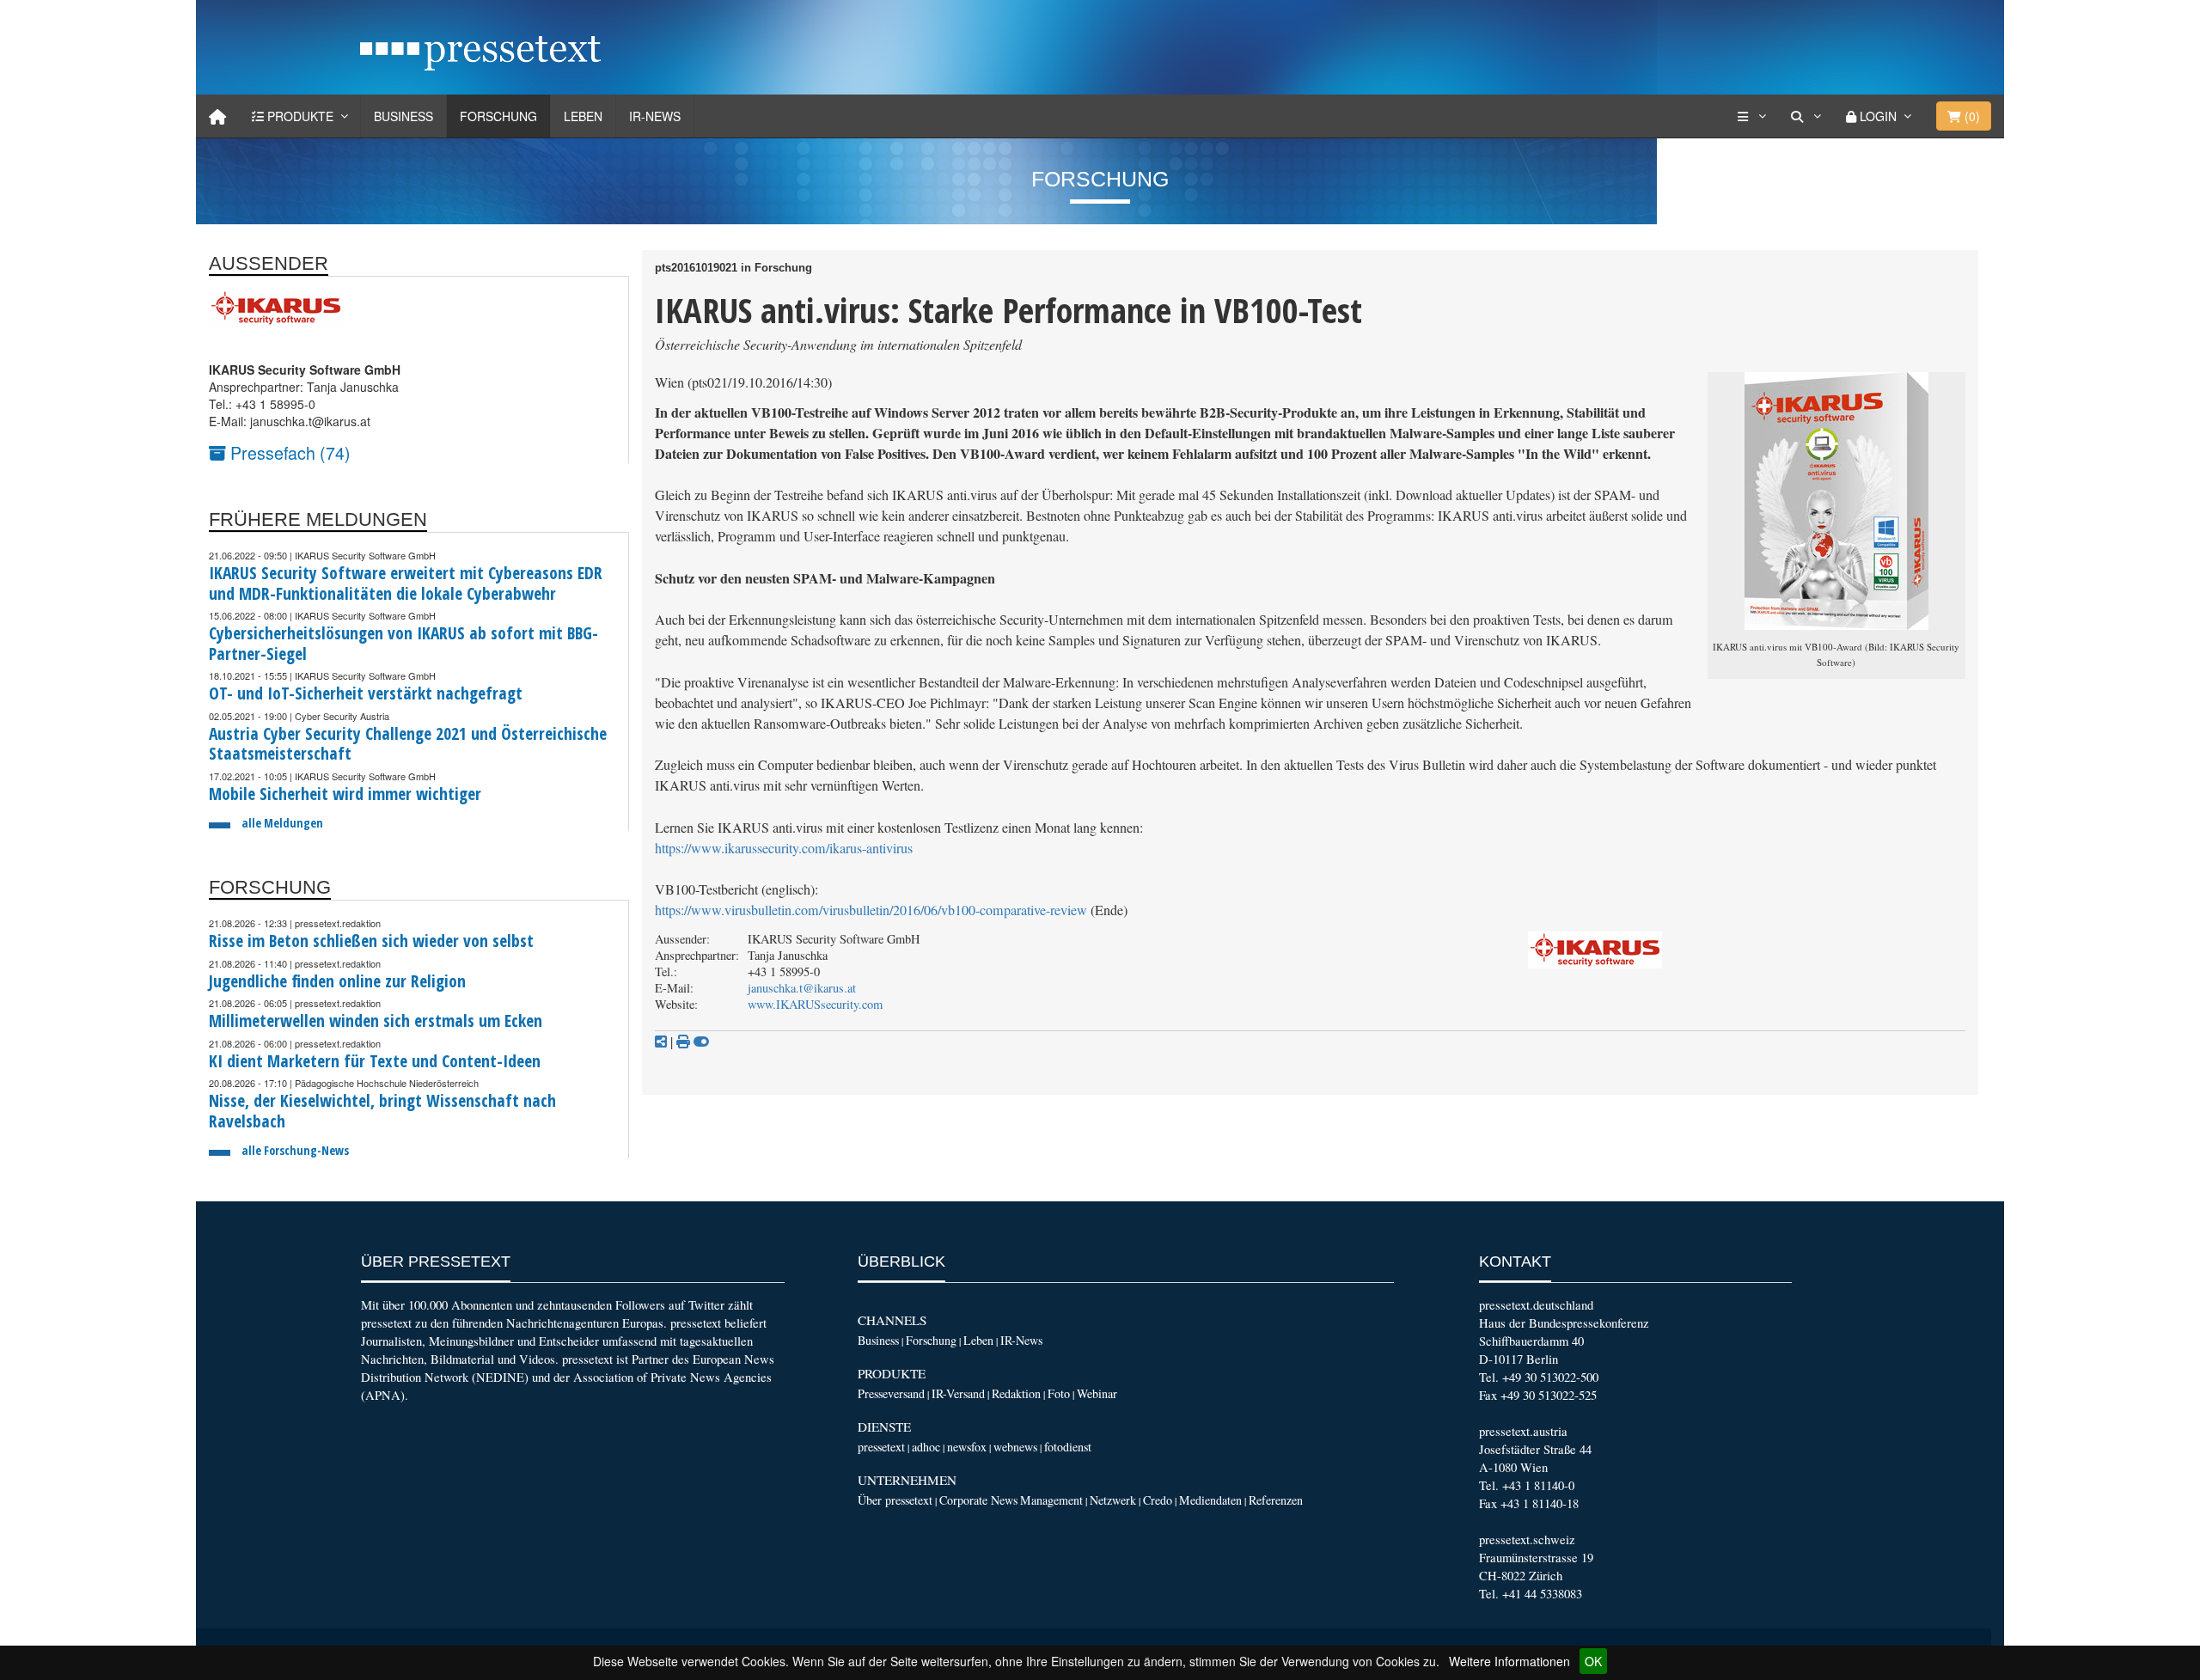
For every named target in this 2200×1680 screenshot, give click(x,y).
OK (1593, 1661)
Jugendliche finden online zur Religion (337, 981)
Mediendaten (1210, 1500)
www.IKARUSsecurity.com (815, 1004)
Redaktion (1016, 1393)
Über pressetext (895, 1500)
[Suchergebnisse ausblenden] (701, 1042)
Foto (1059, 1393)
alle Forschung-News (295, 1150)
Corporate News (978, 1500)
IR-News (655, 116)
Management (1051, 1500)
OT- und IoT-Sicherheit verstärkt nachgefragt (366, 693)
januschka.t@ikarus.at (802, 988)
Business (403, 116)
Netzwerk (1113, 1500)
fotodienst (1068, 1447)
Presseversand (891, 1393)
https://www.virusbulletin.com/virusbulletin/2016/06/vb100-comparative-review (871, 910)
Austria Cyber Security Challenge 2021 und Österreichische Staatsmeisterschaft (408, 744)
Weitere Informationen (1509, 1661)
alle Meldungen (282, 823)
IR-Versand (958, 1393)
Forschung (498, 116)
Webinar (1097, 1393)
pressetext (881, 1447)
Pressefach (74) (288, 452)
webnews (1015, 1447)
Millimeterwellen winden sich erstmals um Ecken (376, 1020)
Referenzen (1276, 1500)
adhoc (926, 1447)
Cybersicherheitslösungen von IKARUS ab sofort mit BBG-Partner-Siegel (403, 643)
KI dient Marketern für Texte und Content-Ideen (375, 1061)
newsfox (967, 1447)
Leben (583, 116)
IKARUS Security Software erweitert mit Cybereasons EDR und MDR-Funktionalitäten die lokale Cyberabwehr (406, 583)
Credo (1158, 1500)
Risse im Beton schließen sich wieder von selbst (371, 941)
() (1971, 116)
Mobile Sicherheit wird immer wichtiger (345, 794)
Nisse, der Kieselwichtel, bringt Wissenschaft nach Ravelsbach (382, 1111)
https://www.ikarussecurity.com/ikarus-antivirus (784, 848)
